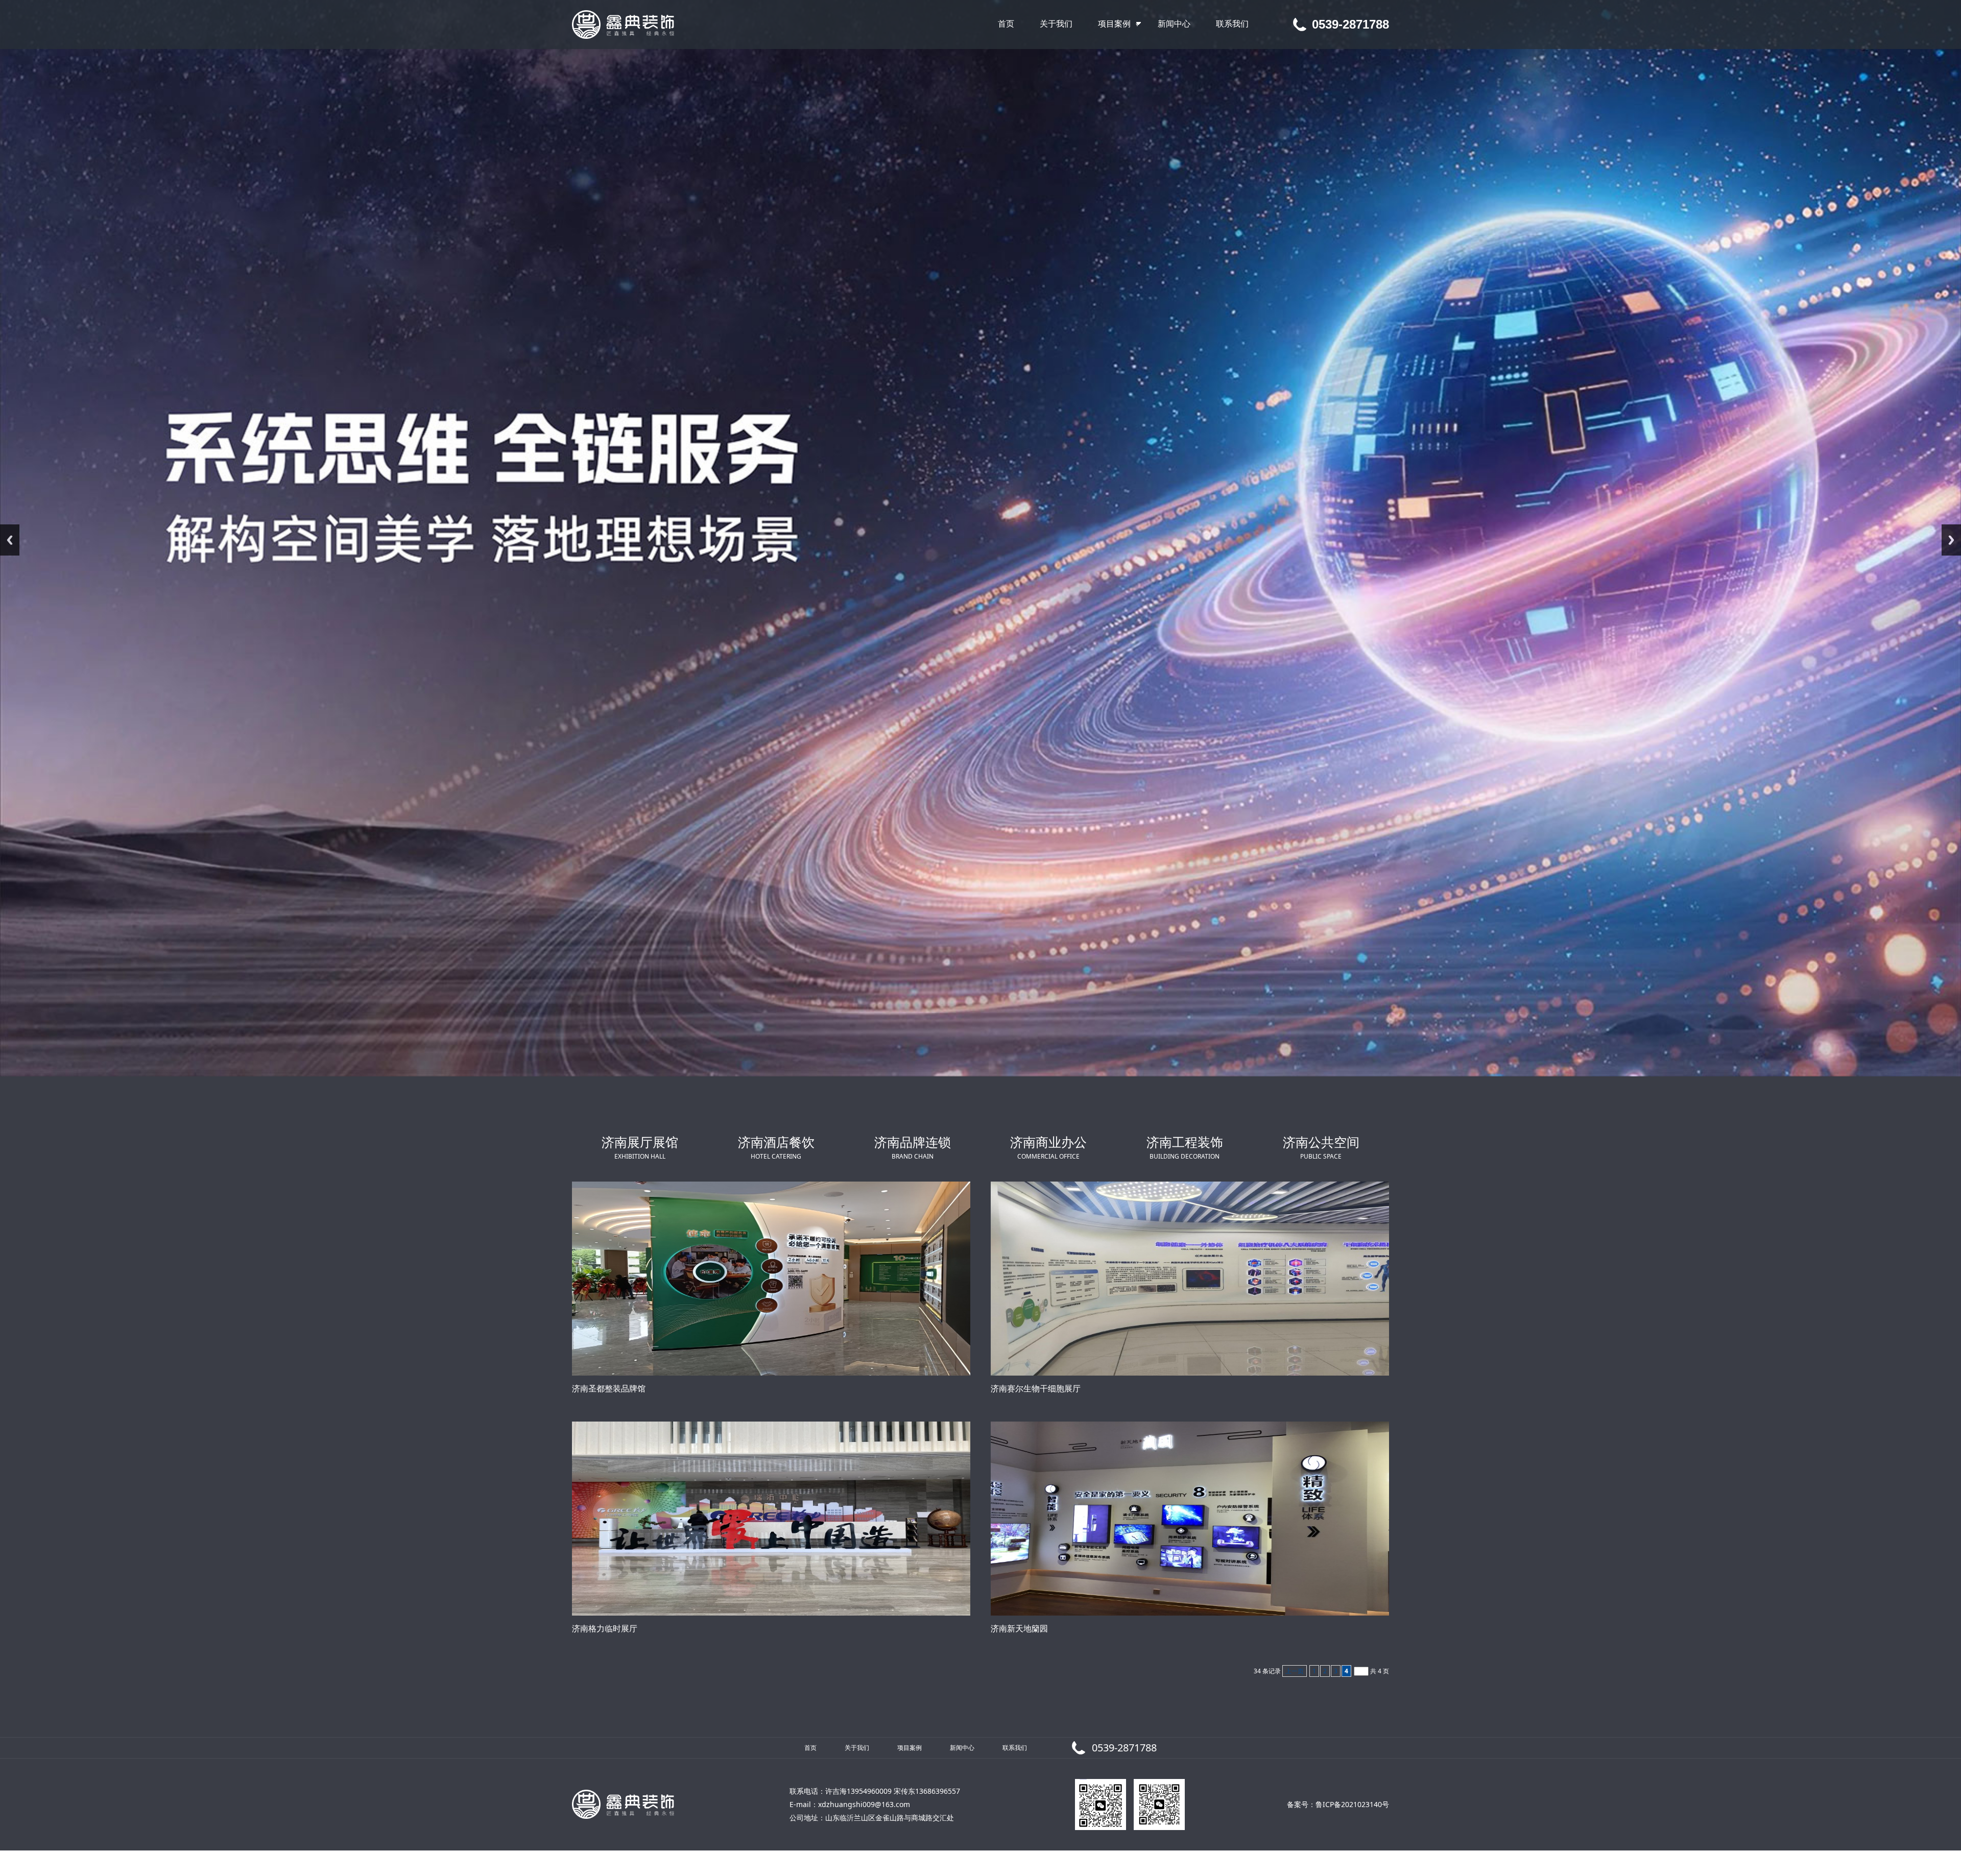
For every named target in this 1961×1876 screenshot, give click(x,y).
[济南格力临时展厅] (771, 1519)
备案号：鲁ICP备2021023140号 (1338, 1804)
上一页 (1295, 1671)
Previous (10, 540)
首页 (810, 1748)
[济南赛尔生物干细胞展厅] (1190, 1279)
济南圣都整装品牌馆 (609, 1388)
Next (1951, 540)
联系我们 (1015, 1748)
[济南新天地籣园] (1190, 1519)
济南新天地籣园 (1019, 1628)
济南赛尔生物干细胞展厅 (1036, 1388)
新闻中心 (962, 1748)
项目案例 (910, 1748)
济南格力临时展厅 (605, 1628)
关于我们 (857, 1748)
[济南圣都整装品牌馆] (771, 1279)
